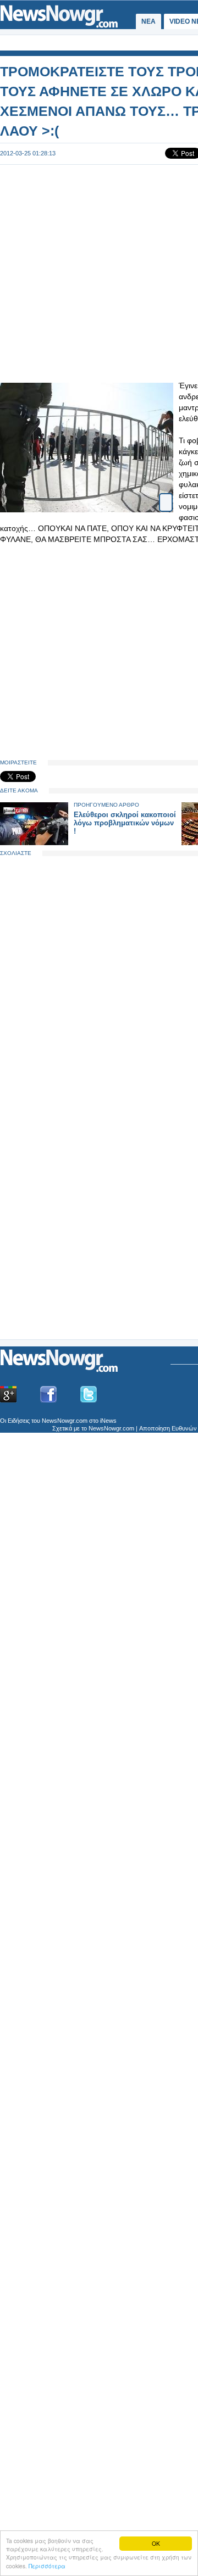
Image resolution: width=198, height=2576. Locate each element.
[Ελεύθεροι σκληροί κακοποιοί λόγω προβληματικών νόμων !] (34, 843)
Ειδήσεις (19, 1421)
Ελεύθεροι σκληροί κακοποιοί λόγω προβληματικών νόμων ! (125, 823)
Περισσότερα (47, 2566)
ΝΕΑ (148, 21)
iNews (108, 1421)
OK (156, 2543)
